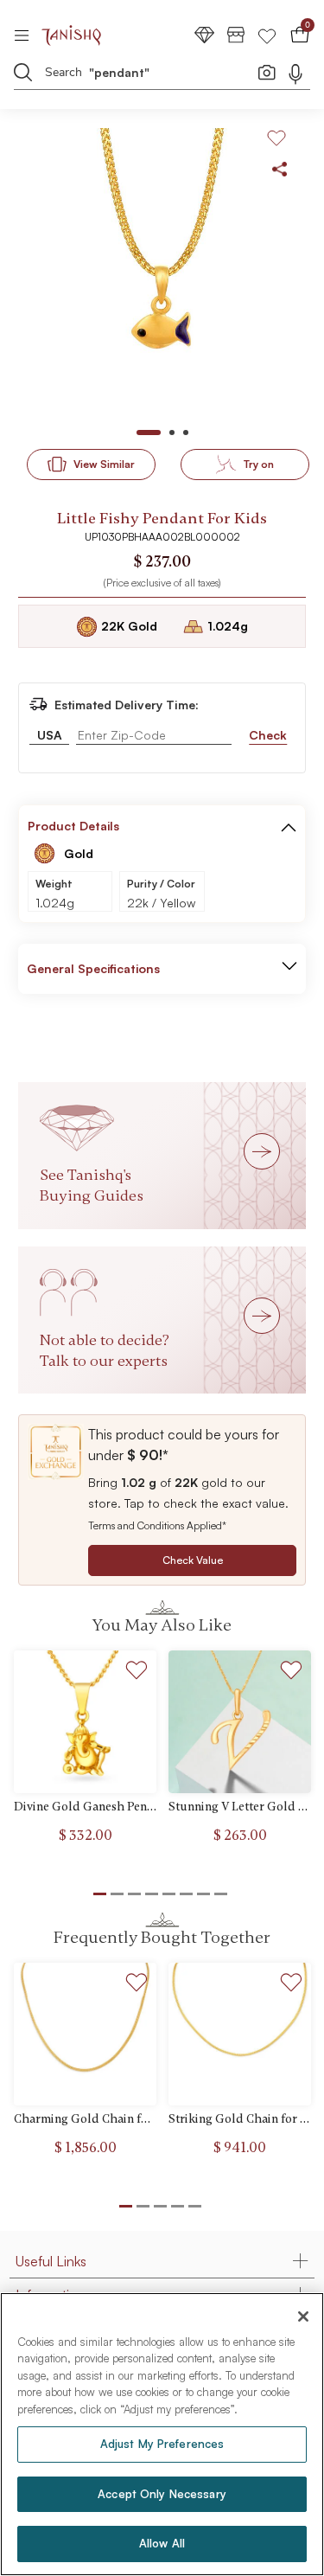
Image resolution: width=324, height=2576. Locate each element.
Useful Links (51, 2261)
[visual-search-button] (267, 72)
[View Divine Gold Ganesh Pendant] (85, 1722)
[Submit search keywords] (23, 72)
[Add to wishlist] (137, 1672)
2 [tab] (143, 2206)
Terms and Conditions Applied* (157, 1525)
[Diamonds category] (205, 34)
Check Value (193, 1560)
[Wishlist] (267, 34)
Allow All (162, 2543)
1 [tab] (126, 2206)
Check (268, 735)
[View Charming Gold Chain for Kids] (85, 2034)
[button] (289, 826)
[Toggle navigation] (27, 35)
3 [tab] (160, 2206)
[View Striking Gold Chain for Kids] (240, 2034)
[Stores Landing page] (236, 34)
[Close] (303, 2316)
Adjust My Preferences (162, 2444)
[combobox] (151, 75)
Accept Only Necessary (162, 2494)
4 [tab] (178, 2206)
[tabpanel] (162, 273)
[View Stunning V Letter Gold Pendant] (240, 1722)
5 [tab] (195, 2206)
